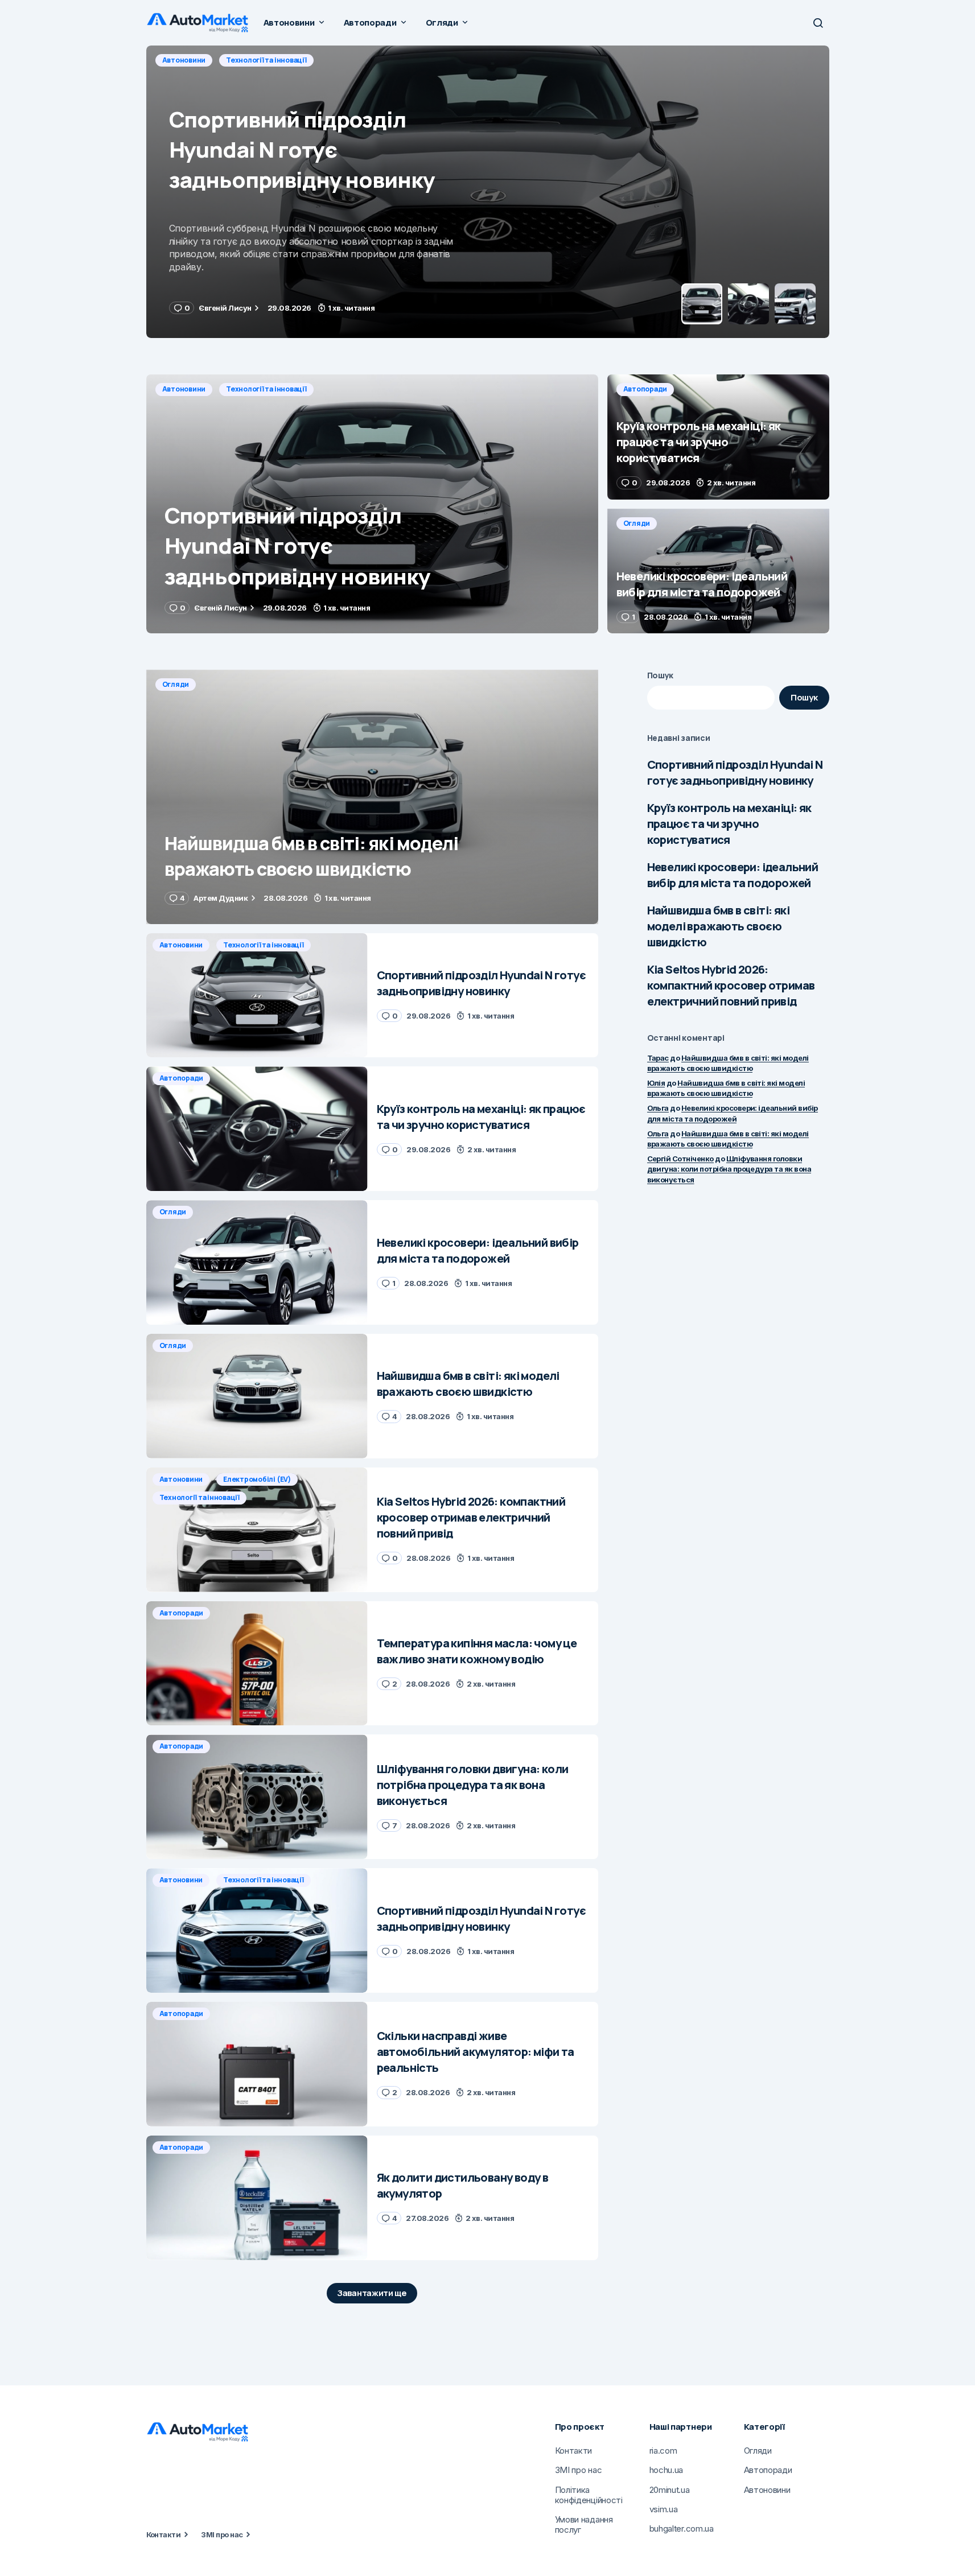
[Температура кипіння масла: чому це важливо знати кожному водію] (257, 1664)
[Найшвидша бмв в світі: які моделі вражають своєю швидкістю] (372, 797)
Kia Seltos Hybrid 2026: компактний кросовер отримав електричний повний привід (731, 985)
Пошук (661, 675)
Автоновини (184, 389)
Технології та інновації (266, 389)
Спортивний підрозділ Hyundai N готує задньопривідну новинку (735, 772)
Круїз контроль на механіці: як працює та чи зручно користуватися (729, 824)
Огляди (637, 523)
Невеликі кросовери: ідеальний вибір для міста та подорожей (733, 875)
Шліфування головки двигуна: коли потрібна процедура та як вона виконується (729, 1169)
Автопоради (184, 60)
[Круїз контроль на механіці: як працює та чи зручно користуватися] (488, 192)
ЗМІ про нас (222, 2534)
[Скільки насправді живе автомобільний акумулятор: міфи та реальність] (257, 2064)
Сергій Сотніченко (680, 1159)
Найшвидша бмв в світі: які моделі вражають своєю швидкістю (718, 926)
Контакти (164, 2534)
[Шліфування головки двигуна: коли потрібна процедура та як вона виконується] (257, 1797)
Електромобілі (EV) (257, 1479)
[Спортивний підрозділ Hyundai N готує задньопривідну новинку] (372, 504)
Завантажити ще (372, 2293)
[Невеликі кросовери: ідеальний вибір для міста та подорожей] (718, 571)
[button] (818, 23)
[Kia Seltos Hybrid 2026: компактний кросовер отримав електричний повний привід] (257, 1530)
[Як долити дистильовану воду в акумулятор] (257, 2198)
